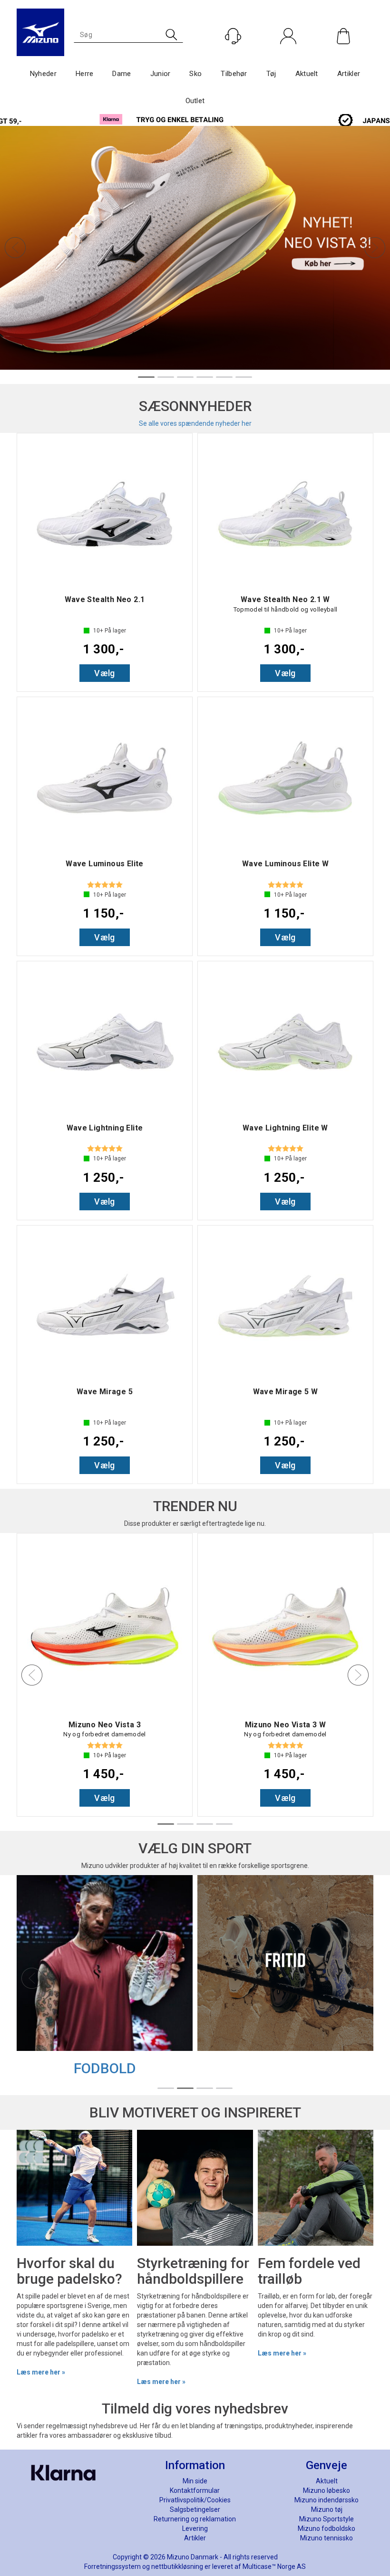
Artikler (349, 74)
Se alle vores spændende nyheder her (195, 423)
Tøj (271, 74)
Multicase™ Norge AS (274, 2566)
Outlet (195, 101)
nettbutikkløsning (177, 2566)
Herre (85, 74)
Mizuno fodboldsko (327, 2528)
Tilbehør (234, 74)
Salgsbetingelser (195, 2509)
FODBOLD (105, 2068)
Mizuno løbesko (327, 2490)
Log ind (288, 56)
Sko (195, 74)
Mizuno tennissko (327, 2538)
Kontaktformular (195, 2490)
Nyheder (43, 74)
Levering (195, 2528)
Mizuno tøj (327, 2509)
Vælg (105, 673)
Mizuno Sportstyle (327, 2519)
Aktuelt (307, 74)
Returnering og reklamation (195, 2519)
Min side (195, 2481)
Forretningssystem (112, 2566)
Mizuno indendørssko (327, 2500)
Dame (122, 74)
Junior (161, 74)
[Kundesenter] (233, 36)
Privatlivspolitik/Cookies (195, 2500)
